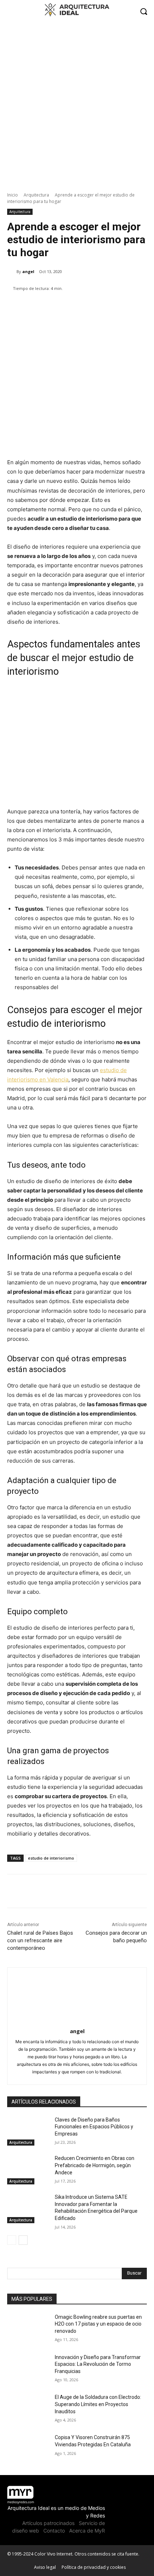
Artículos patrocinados (48, 2523)
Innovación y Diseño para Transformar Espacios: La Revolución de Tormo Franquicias (98, 2364)
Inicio (13, 195)
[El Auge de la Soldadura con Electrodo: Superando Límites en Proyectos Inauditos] (28, 2409)
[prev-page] (12, 2240)
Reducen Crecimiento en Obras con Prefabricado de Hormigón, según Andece (95, 2165)
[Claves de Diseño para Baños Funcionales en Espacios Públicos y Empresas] (28, 2131)
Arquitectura (36, 195)
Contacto (54, 2531)
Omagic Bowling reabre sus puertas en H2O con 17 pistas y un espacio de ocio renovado (98, 2324)
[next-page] (23, 2240)
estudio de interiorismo (51, 1858)
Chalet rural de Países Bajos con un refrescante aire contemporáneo (40, 1940)
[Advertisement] (77, 103)
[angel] (12, 272)
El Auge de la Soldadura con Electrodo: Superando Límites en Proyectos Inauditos (98, 2404)
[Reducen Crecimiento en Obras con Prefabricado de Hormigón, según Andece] (28, 2170)
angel (28, 271)
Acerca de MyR (87, 2531)
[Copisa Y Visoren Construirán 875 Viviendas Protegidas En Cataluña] (28, 2449)
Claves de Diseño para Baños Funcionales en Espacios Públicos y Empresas (94, 2127)
